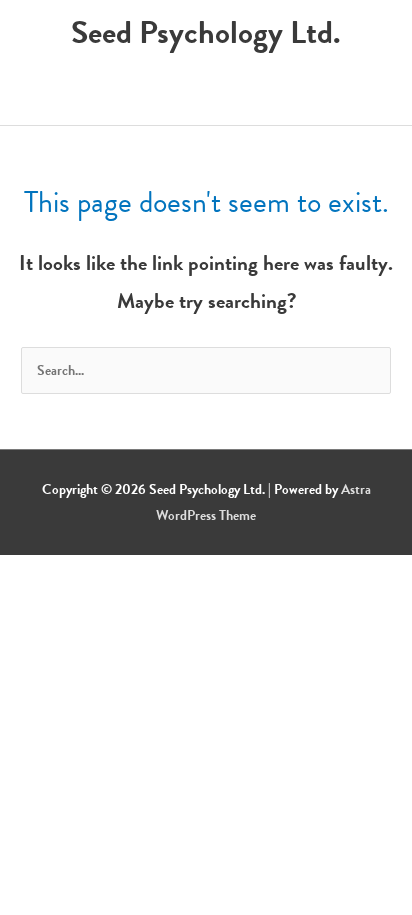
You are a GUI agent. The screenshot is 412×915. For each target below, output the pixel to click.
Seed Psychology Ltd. (206, 32)
